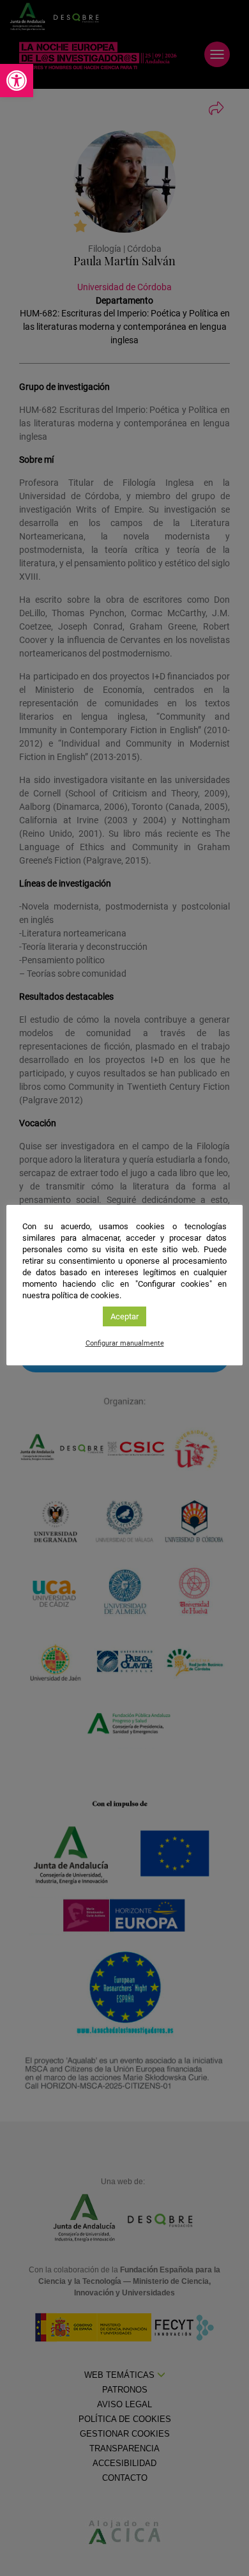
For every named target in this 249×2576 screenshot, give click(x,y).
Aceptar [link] (124, 1316)
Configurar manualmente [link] (125, 1343)
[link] (17, 81)
